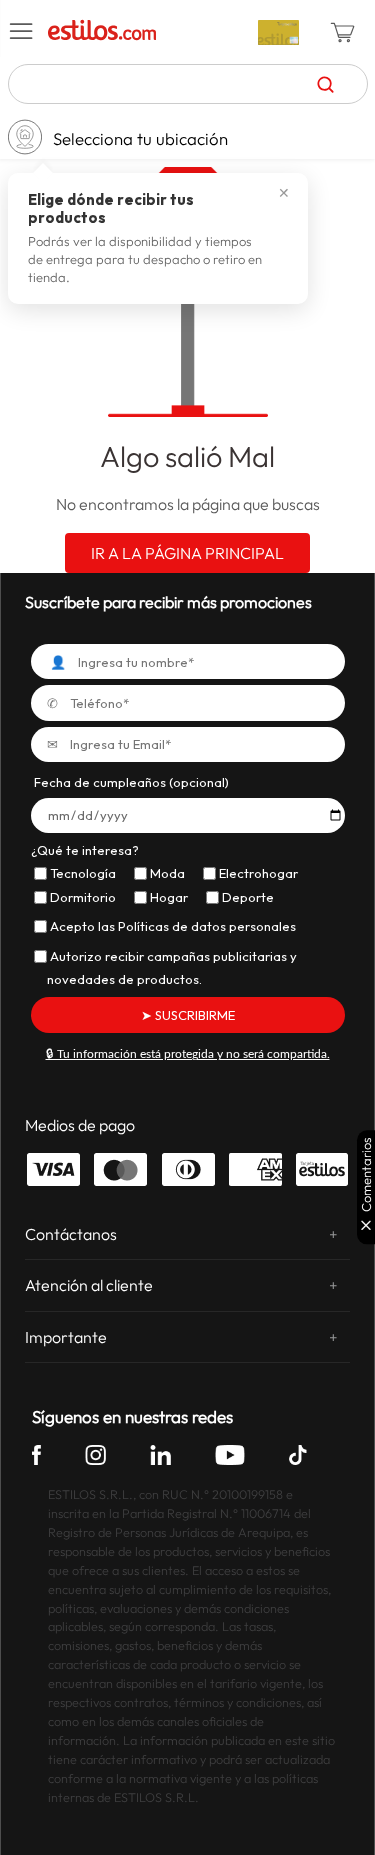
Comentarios (366, 1174)
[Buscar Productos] (325, 84)
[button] (22, 32)
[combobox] (188, 84)
